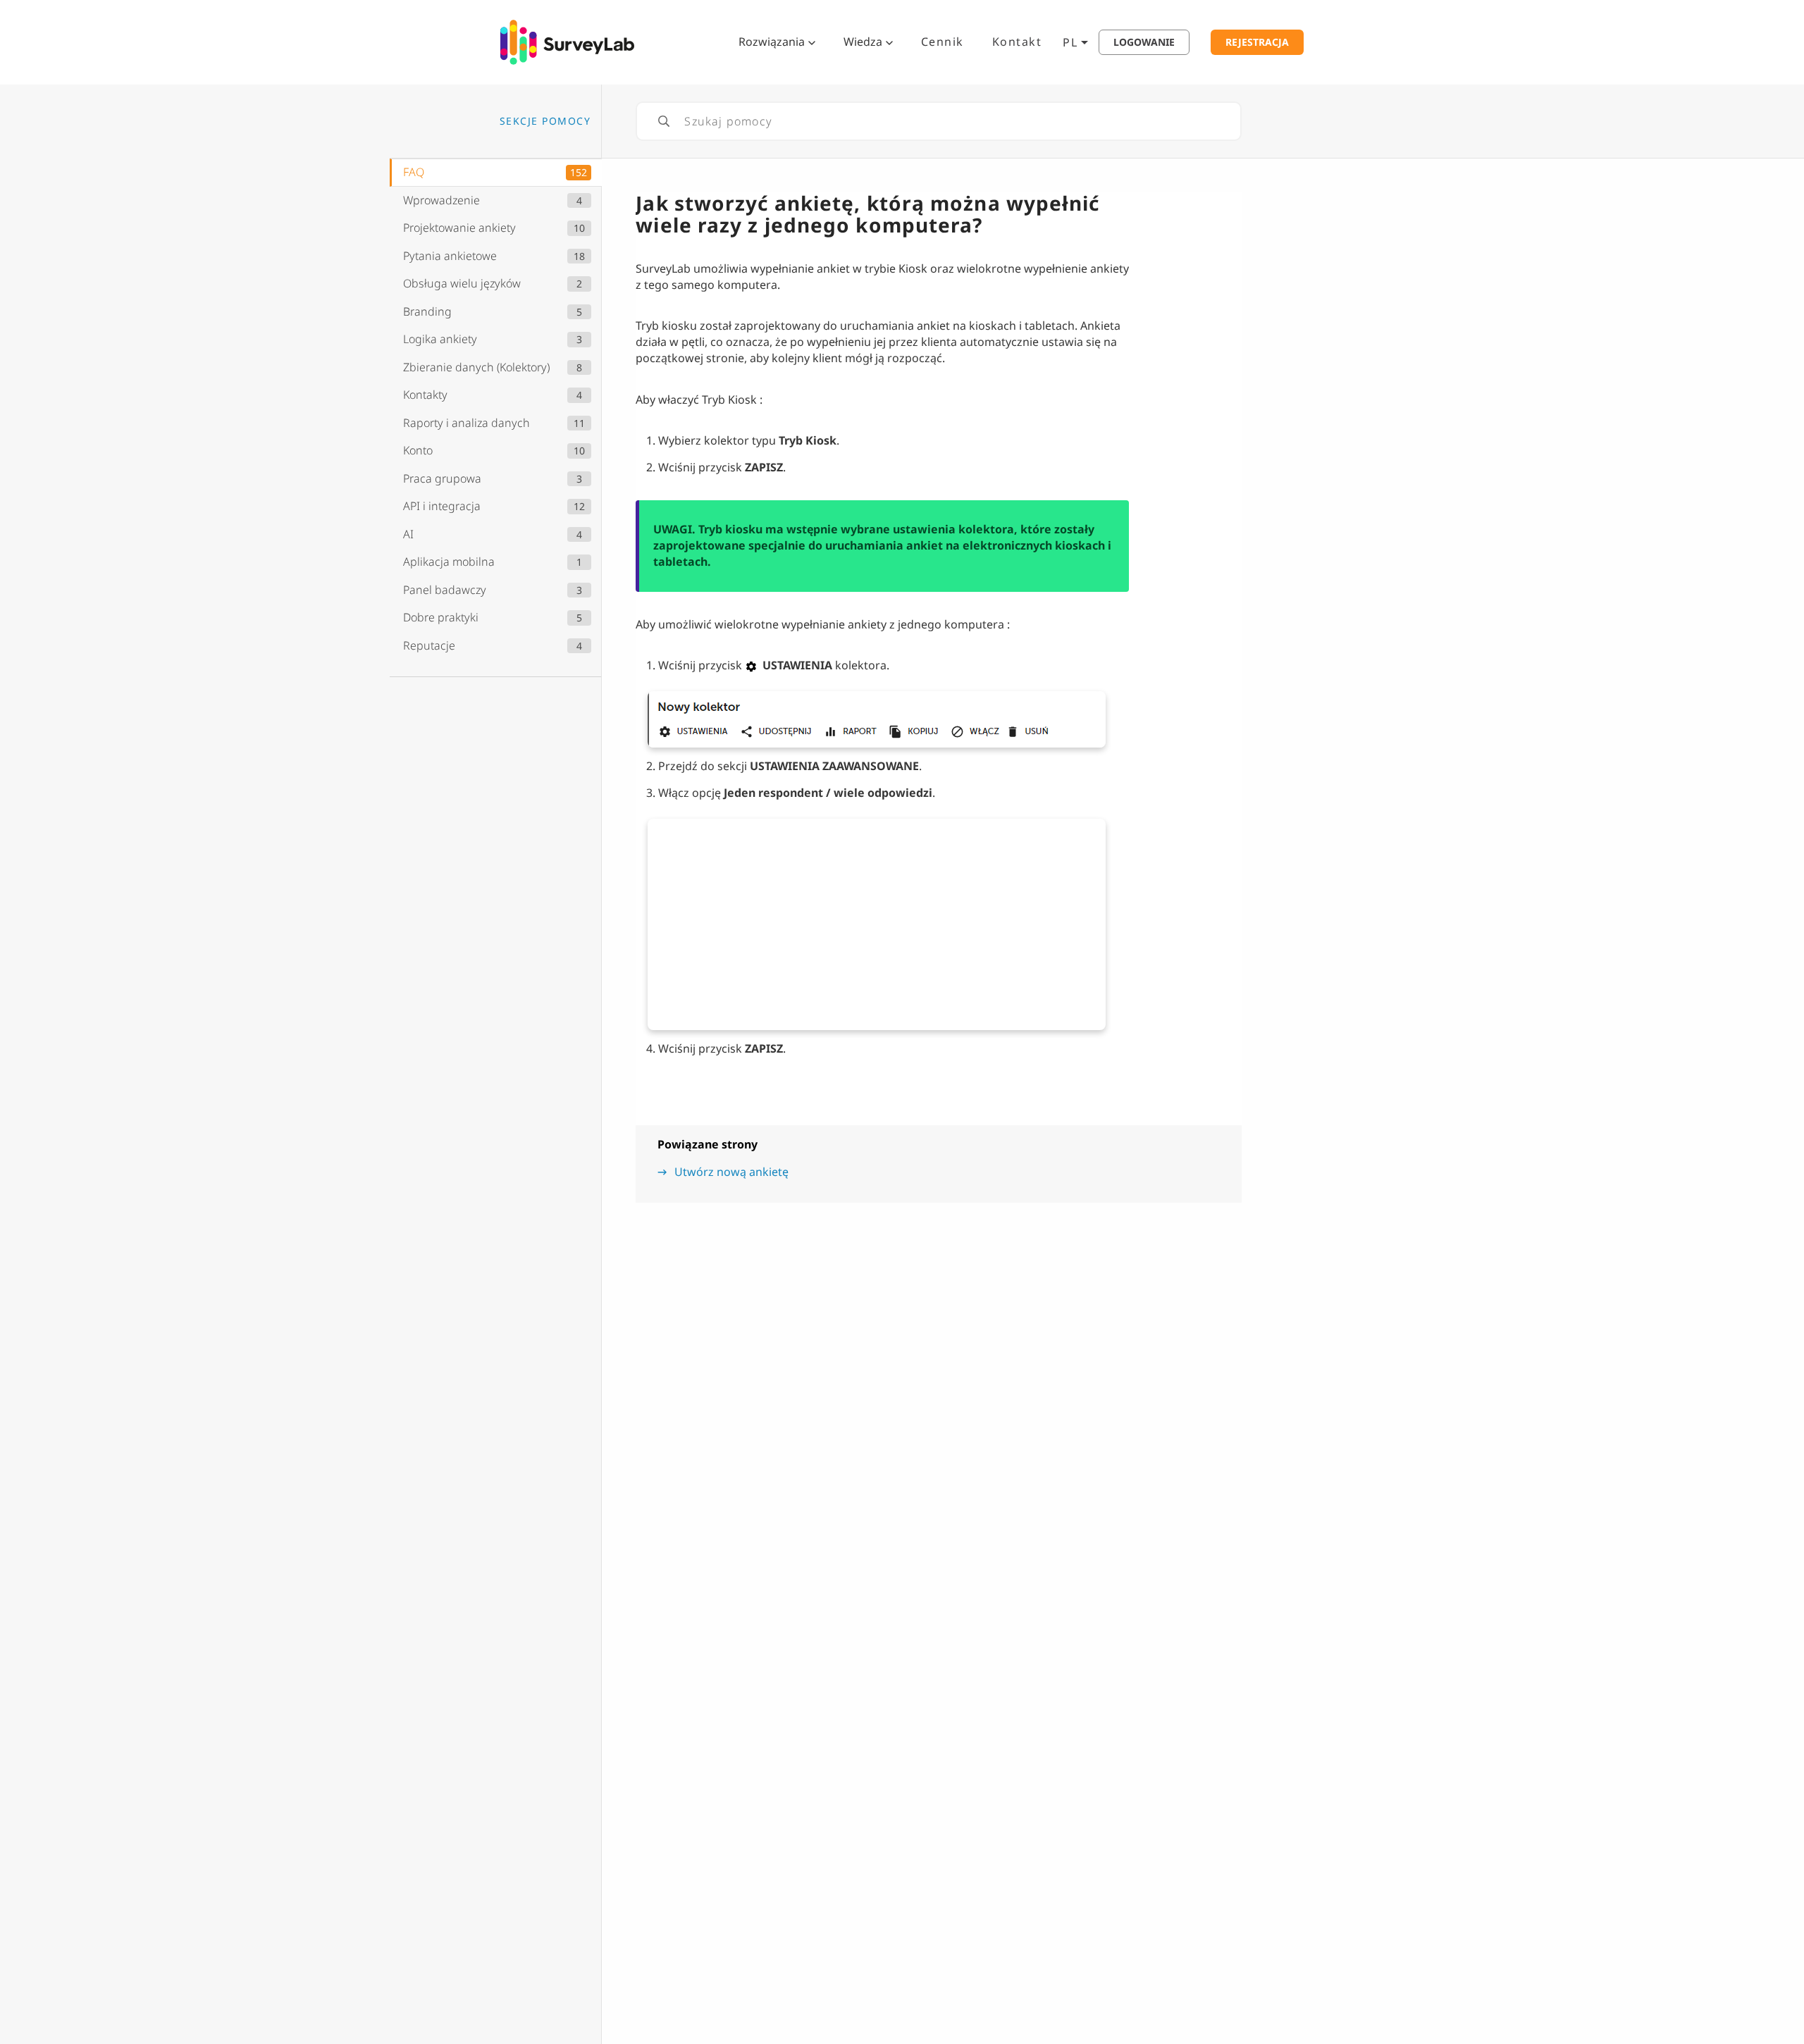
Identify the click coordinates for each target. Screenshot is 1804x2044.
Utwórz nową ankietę (731, 1172)
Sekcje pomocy (545, 121)
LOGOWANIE (1144, 42)
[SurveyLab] (567, 41)
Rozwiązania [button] (772, 42)
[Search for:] (939, 121)
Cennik (943, 42)
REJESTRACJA (1257, 42)
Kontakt (1017, 42)
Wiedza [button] (863, 42)
